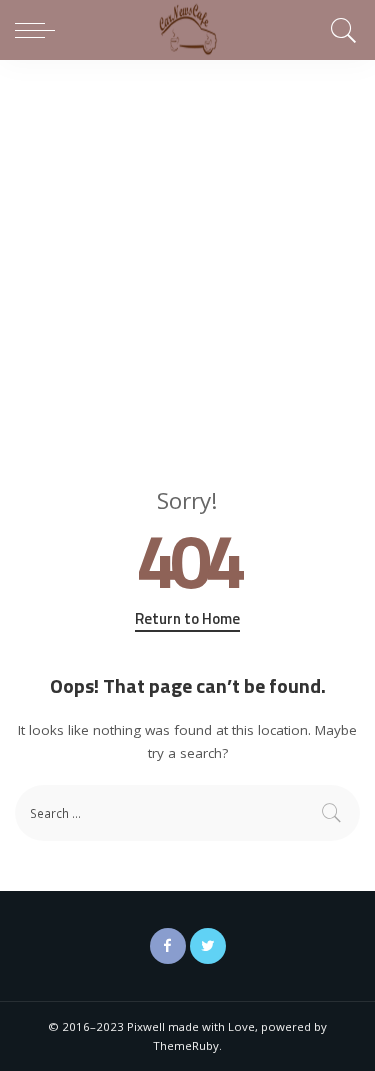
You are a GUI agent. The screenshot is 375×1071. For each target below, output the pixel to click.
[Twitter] (208, 946)
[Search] (340, 30)
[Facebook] (168, 946)
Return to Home (187, 619)
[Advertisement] (187, 257)
